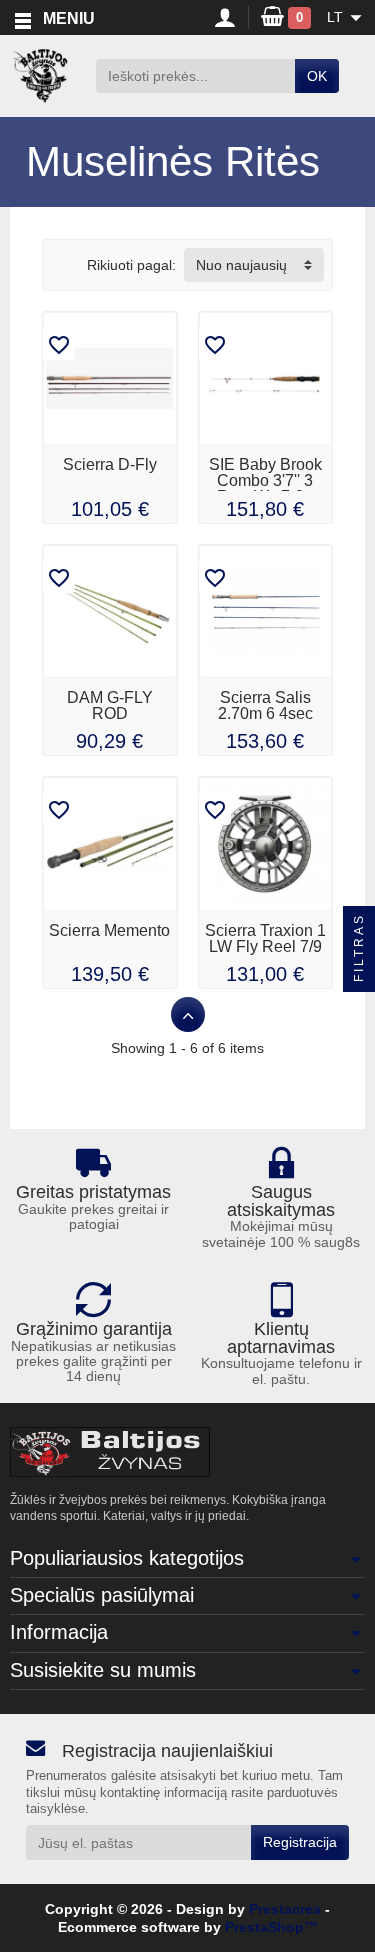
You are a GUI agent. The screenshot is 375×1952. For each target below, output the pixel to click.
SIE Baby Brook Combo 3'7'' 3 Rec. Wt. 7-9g (265, 480)
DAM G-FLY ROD (110, 705)
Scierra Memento (109, 930)
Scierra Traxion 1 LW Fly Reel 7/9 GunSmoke (265, 946)
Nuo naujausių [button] (241, 265)
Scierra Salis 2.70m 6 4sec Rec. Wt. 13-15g (265, 713)
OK (317, 76)
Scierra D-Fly (110, 464)
